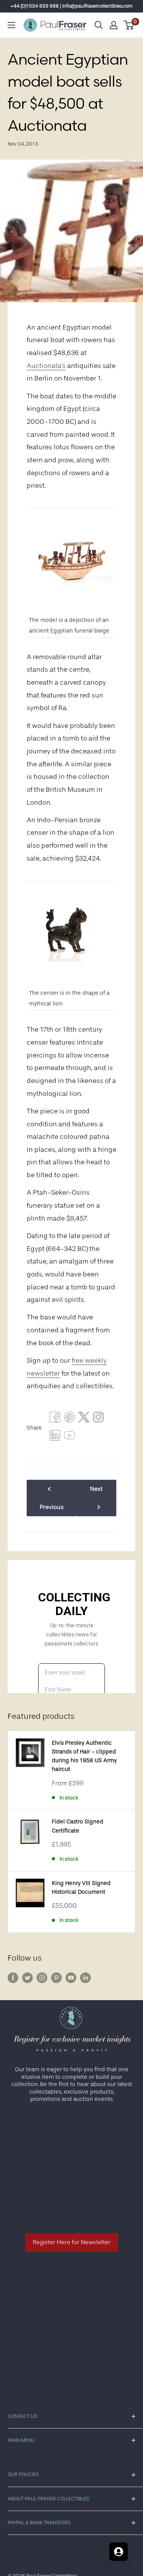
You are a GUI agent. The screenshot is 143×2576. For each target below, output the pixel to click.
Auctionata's (46, 366)
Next (96, 1489)
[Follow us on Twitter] (27, 1978)
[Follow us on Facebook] (13, 1978)
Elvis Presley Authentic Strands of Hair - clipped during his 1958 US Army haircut (84, 1756)
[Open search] (99, 25)
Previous (52, 1507)
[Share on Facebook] (55, 1419)
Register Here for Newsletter (72, 2242)
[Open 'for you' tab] (119, 2552)
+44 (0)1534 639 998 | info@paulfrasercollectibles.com (71, 6)
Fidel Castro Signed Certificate (78, 1826)
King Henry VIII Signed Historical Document (81, 1888)
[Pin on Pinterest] (69, 1419)
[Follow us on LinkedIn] (85, 1978)
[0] (129, 25)
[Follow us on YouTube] (71, 1978)
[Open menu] (11, 25)
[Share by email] (98, 1419)
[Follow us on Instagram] (42, 1978)
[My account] (114, 25)
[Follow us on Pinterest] (56, 1978)
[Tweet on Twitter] (84, 1419)
